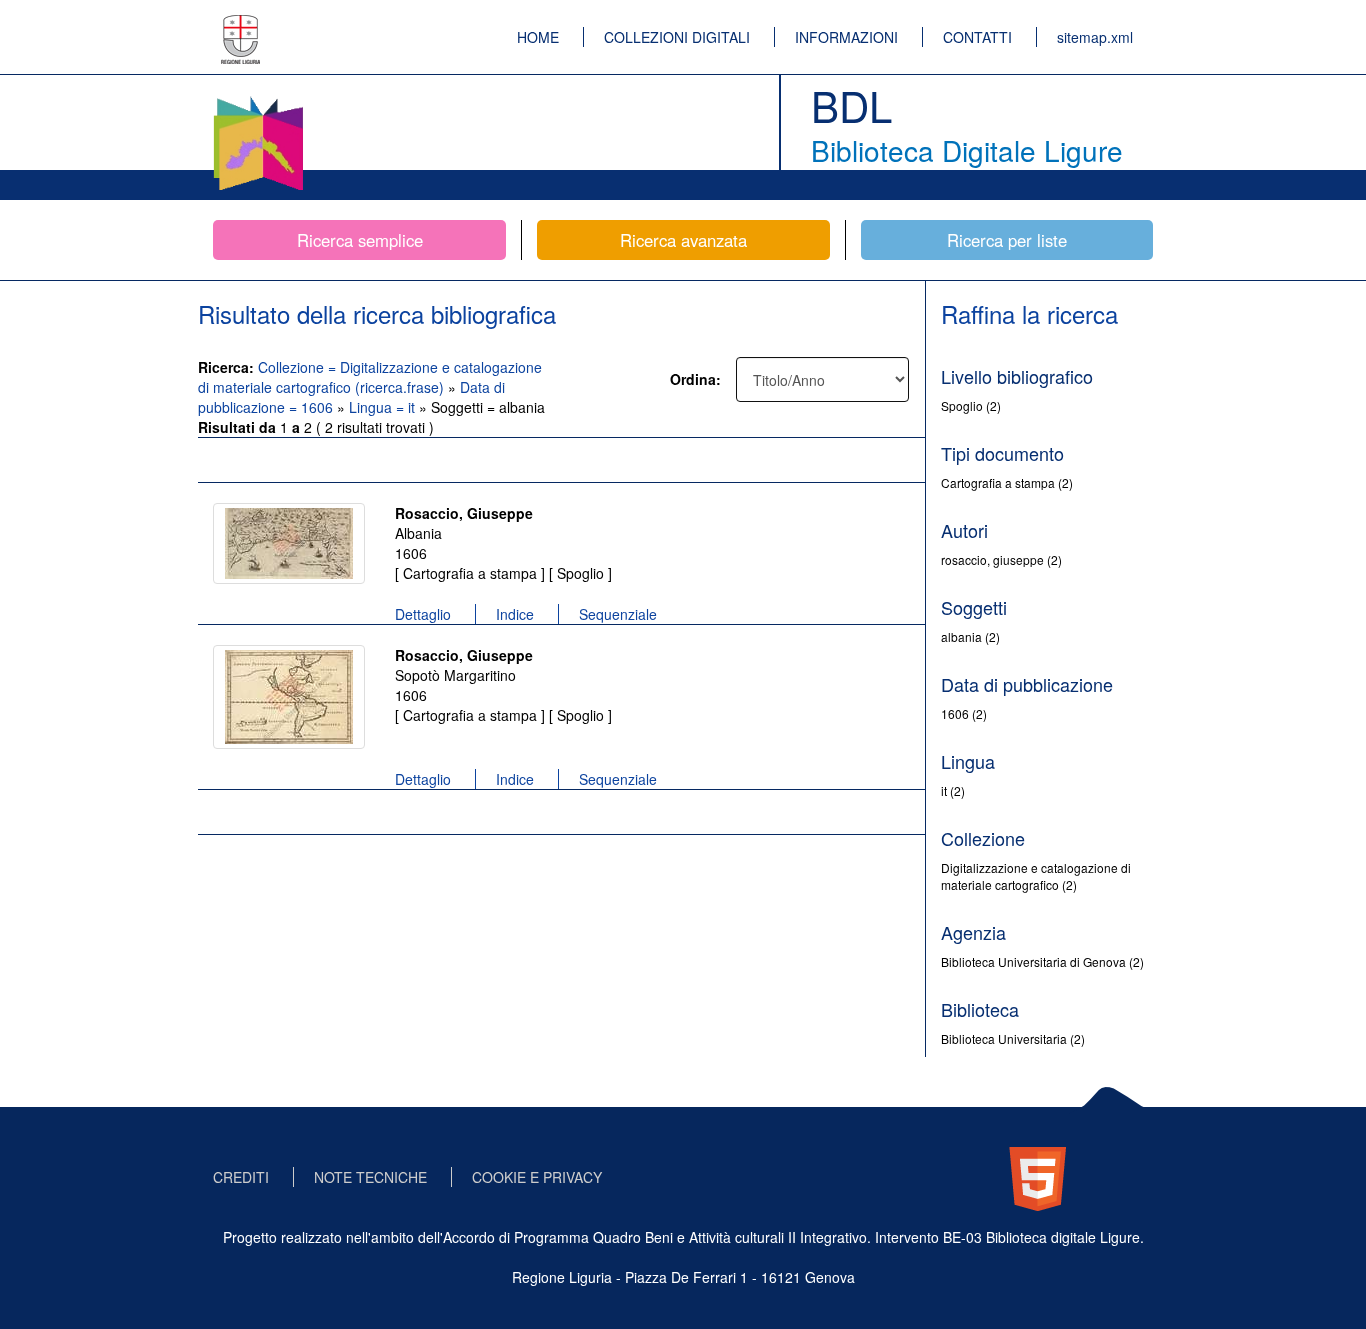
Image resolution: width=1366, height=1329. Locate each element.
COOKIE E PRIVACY (537, 1177)
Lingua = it (384, 407)
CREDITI (241, 1177)
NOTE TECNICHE (370, 1177)
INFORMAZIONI (846, 37)
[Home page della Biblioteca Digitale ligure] (258, 100)
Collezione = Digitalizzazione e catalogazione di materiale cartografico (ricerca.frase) (370, 377)
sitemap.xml (1095, 37)
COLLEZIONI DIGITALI (677, 37)
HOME (538, 37)
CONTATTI (977, 37)
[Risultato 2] (289, 697)
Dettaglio (423, 614)
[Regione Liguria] (241, 25)
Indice (515, 614)
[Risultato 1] (289, 543)
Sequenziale (618, 614)
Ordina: (695, 379)
